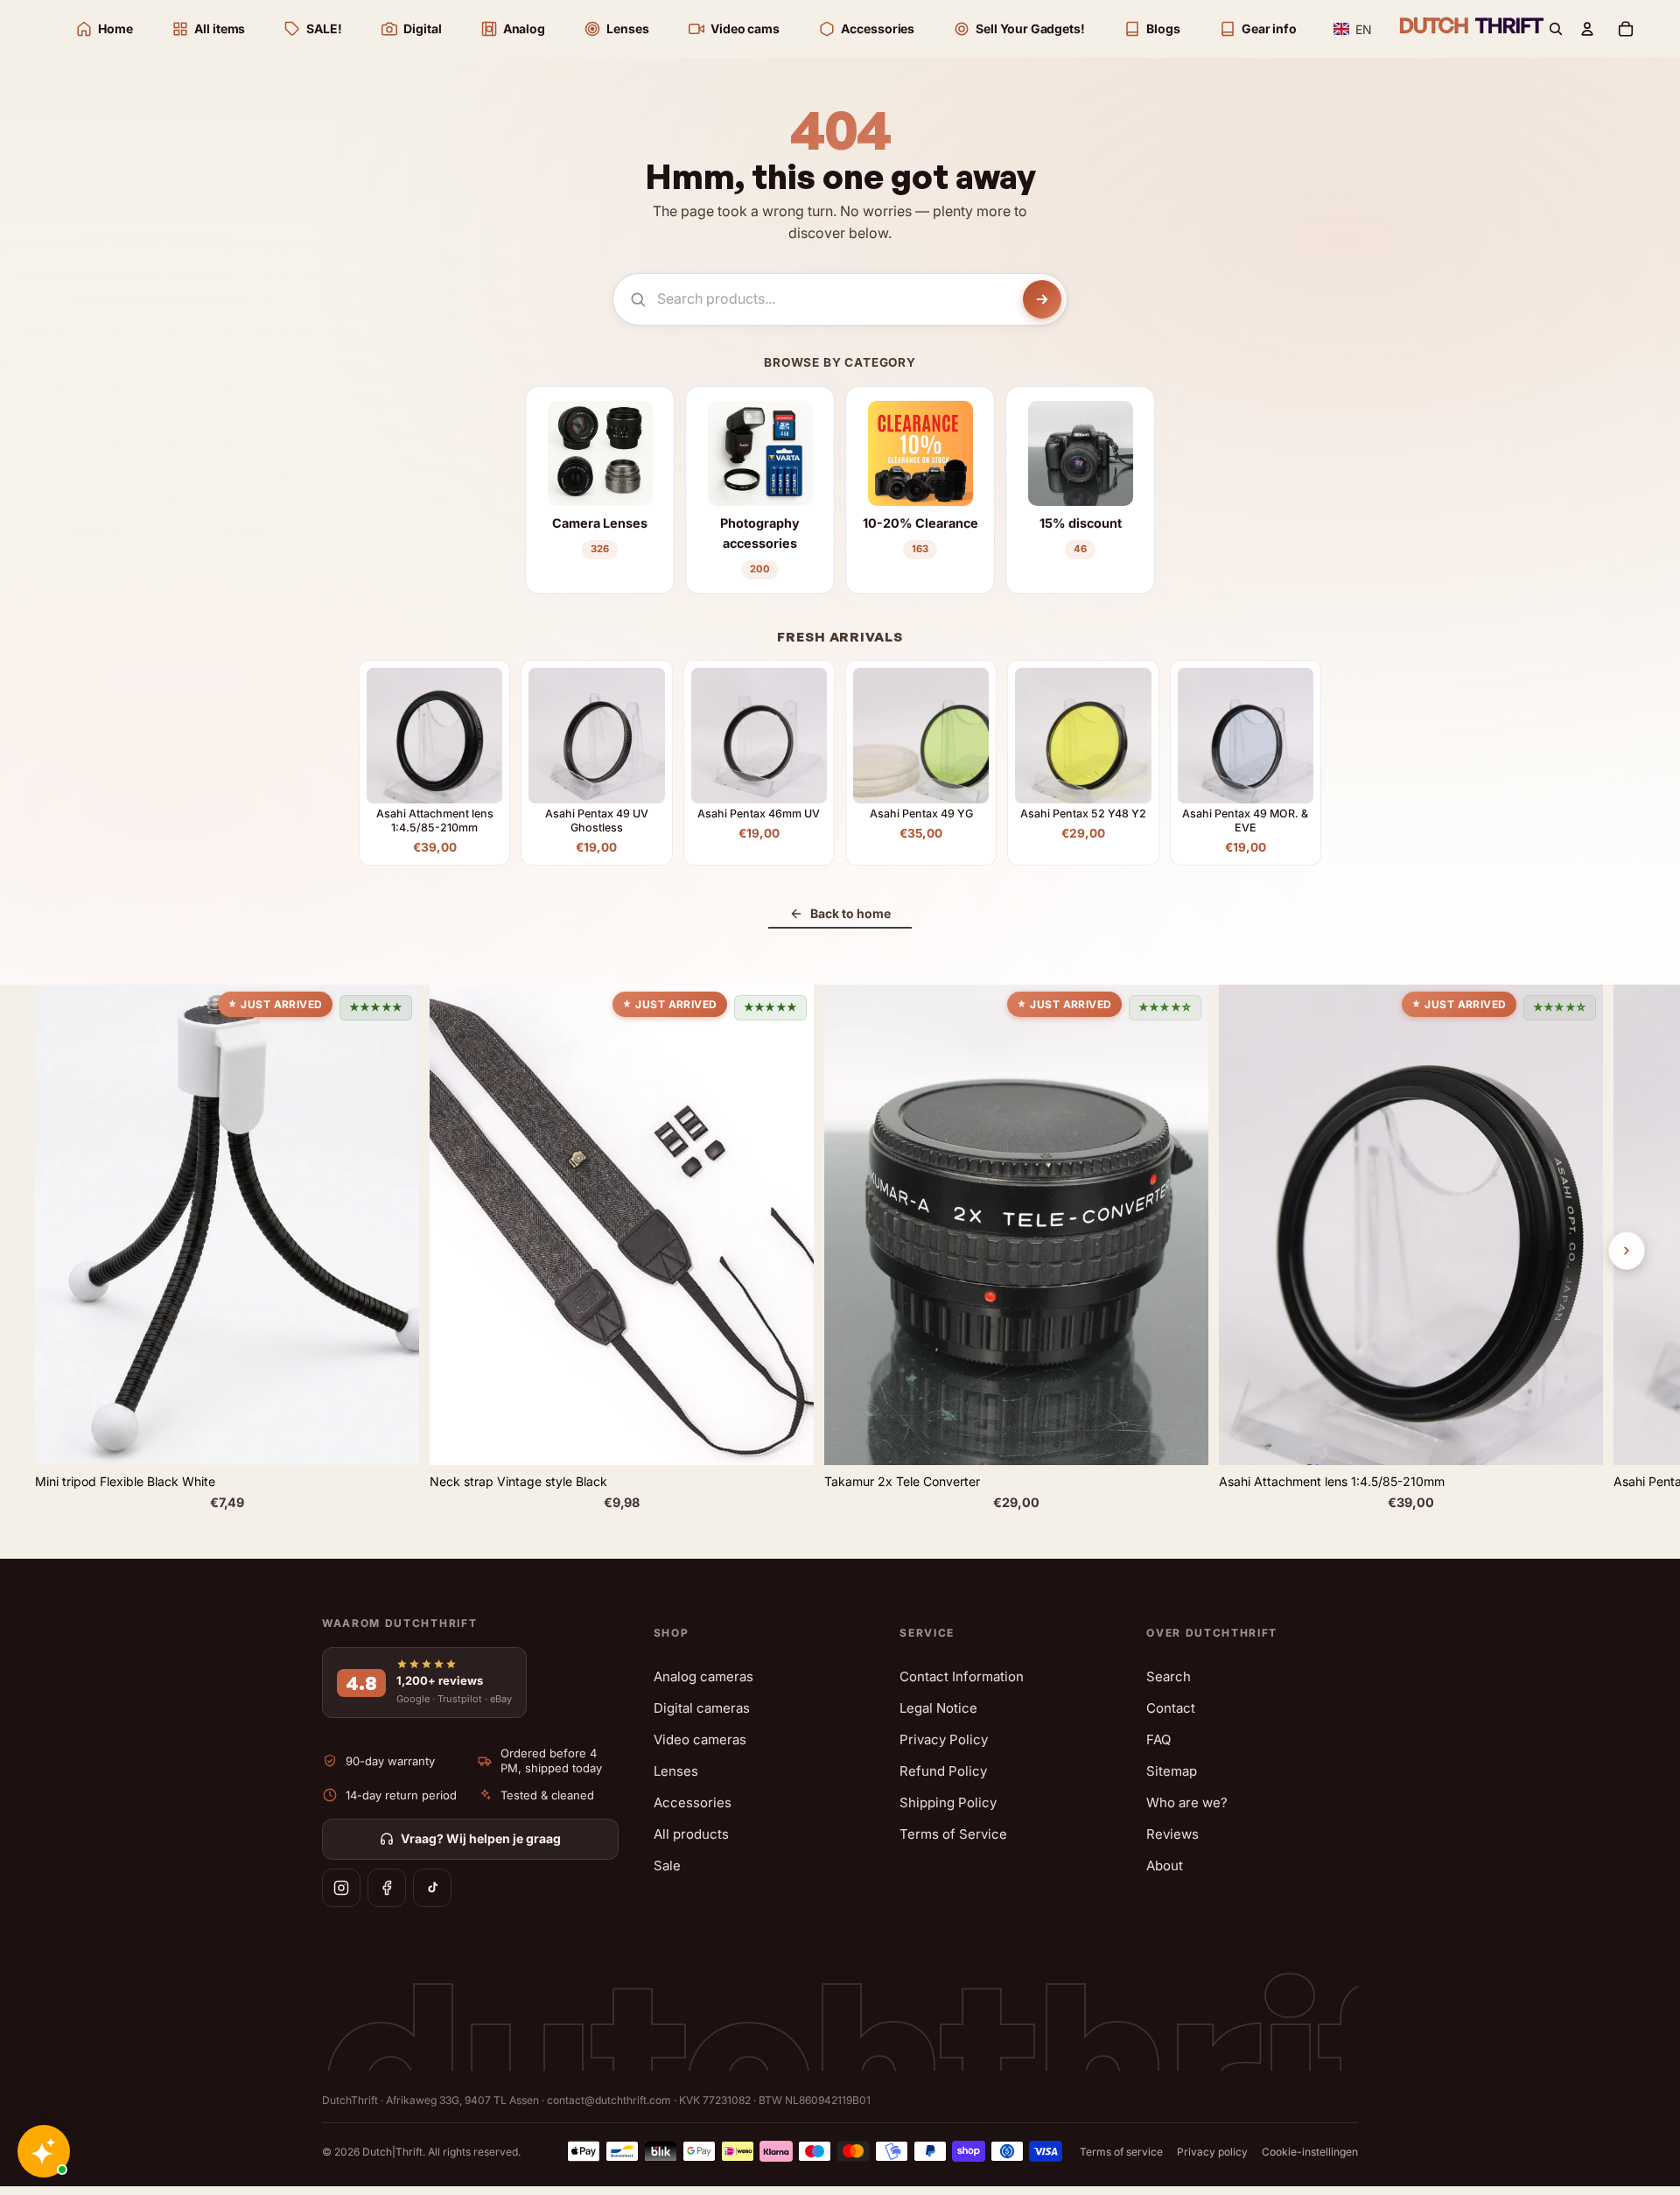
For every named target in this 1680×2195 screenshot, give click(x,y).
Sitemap (1172, 1771)
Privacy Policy (944, 1739)
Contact (1171, 1708)
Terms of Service (953, 1834)
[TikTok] (432, 1888)
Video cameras (700, 1739)
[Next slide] (1627, 1251)
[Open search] (1556, 29)
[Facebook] (387, 1888)
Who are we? (1187, 1802)
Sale (667, 1865)
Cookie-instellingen (1310, 2152)
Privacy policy (1212, 2152)
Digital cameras (702, 1708)
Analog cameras (703, 1676)
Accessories (693, 1802)
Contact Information (962, 1676)
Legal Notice (938, 1708)
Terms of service (1121, 2152)
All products (691, 1834)
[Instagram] (341, 1888)
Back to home (850, 913)
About (1165, 1865)
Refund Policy (943, 1771)
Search (1169, 1676)
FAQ (1158, 1739)
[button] (1353, 29)
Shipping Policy (948, 1802)
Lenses (676, 1771)
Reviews (1172, 1834)
